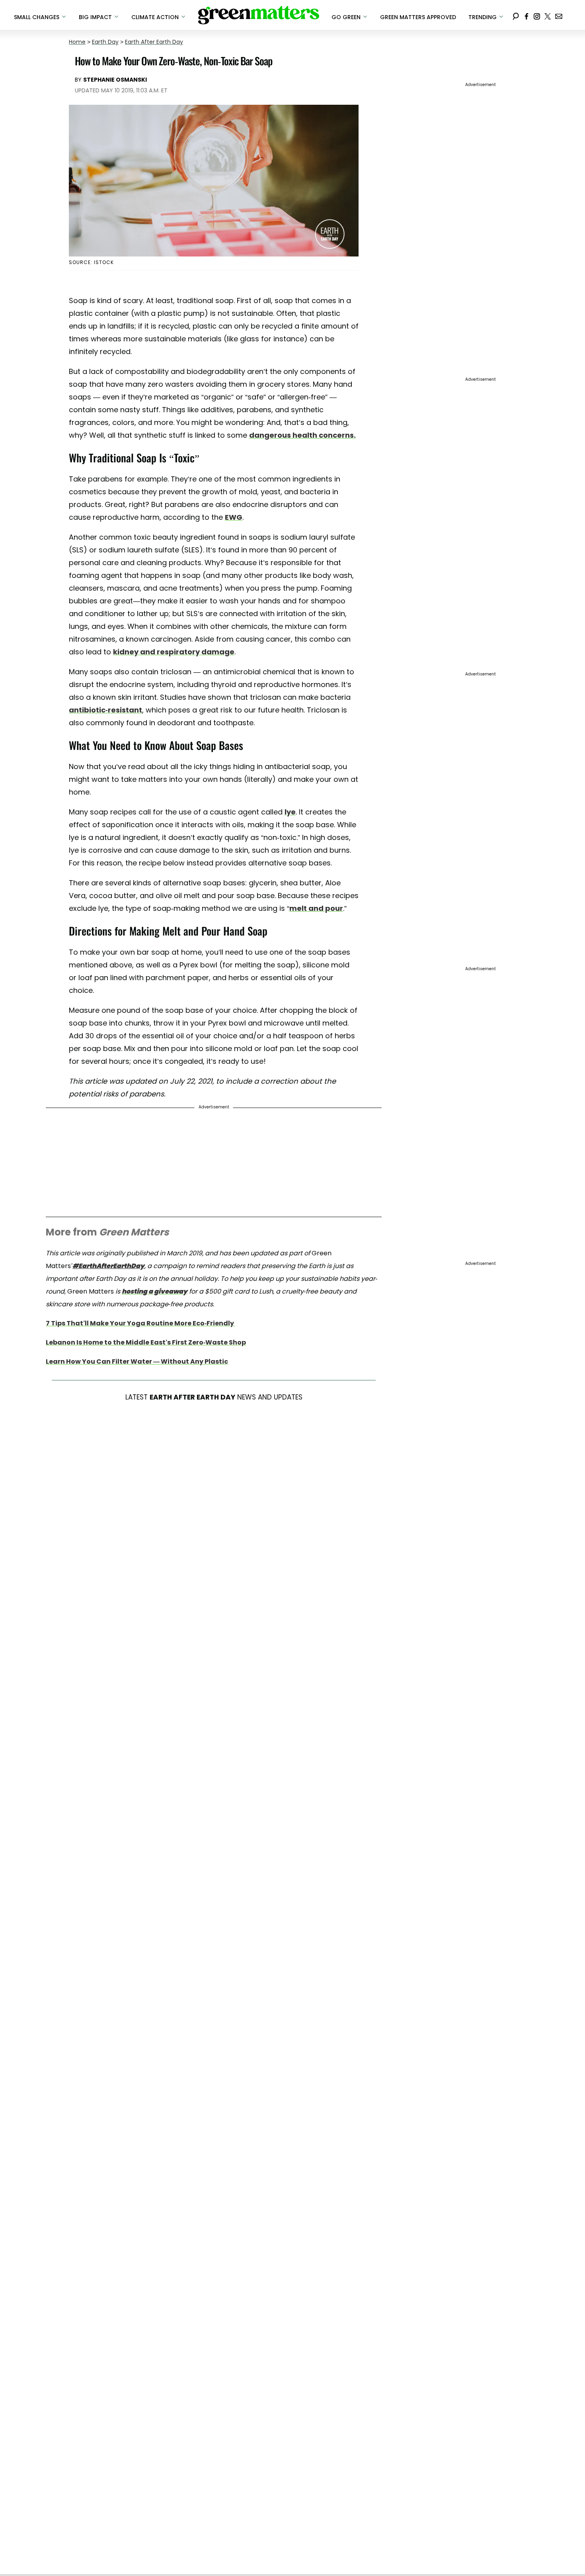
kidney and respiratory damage (174, 652)
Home (77, 42)
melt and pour (316, 908)
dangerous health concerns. (302, 435)
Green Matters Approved (418, 17)
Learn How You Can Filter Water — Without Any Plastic (137, 1361)
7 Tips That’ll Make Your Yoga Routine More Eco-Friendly (140, 1323)
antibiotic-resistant (105, 710)
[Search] (516, 15)
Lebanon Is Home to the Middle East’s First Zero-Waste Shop (146, 1342)
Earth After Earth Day (154, 42)
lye (290, 812)
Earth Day (105, 42)
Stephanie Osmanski (115, 80)
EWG (234, 517)
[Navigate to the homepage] (259, 15)
